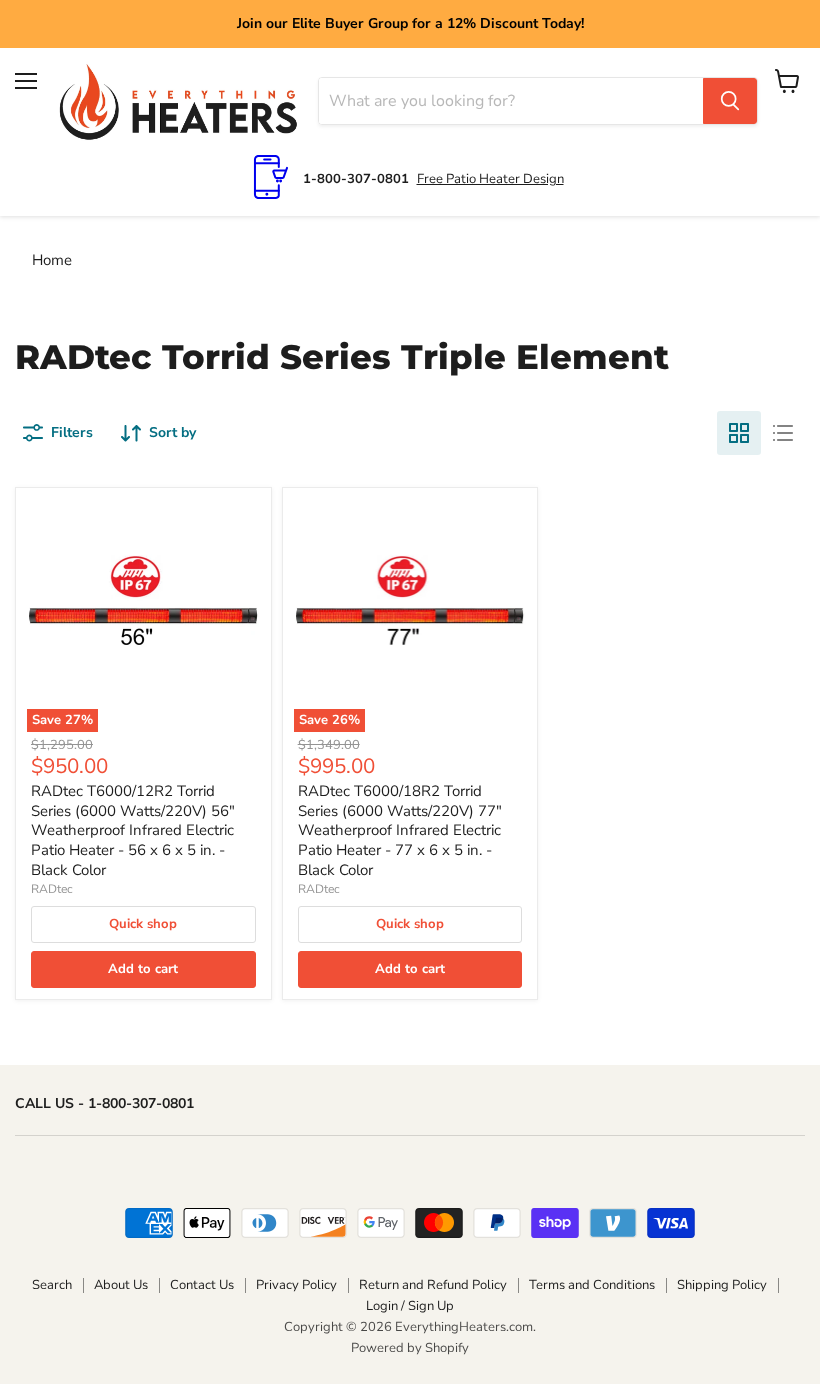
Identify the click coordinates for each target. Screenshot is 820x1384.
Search (52, 1285)
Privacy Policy (296, 1285)
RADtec (52, 889)
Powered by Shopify (410, 1348)
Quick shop (143, 924)
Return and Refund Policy (433, 1285)
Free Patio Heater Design (490, 179)
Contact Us (202, 1285)
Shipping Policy (722, 1285)
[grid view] (739, 433)
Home (52, 260)
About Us (121, 1285)
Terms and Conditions (592, 1285)
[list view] (783, 433)
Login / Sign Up (410, 1306)
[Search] (730, 101)
